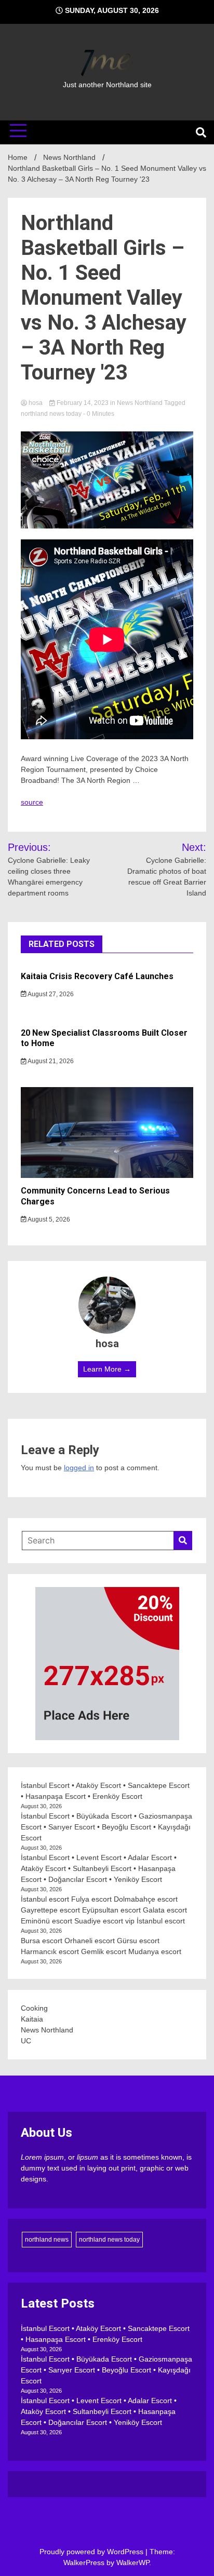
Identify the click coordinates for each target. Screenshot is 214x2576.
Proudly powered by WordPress (92, 2552)
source (32, 802)
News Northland (140, 403)
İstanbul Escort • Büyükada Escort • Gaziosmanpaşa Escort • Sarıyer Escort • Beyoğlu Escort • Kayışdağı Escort (106, 1827)
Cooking (34, 2008)
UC (26, 2041)
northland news (47, 2240)
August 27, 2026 (50, 994)
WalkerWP (133, 2563)
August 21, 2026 (50, 1061)
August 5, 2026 (48, 1219)
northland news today (51, 414)
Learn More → (107, 1369)
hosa (36, 403)
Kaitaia (32, 2019)
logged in (79, 1468)
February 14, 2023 (83, 403)
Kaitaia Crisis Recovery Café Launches (97, 976)
